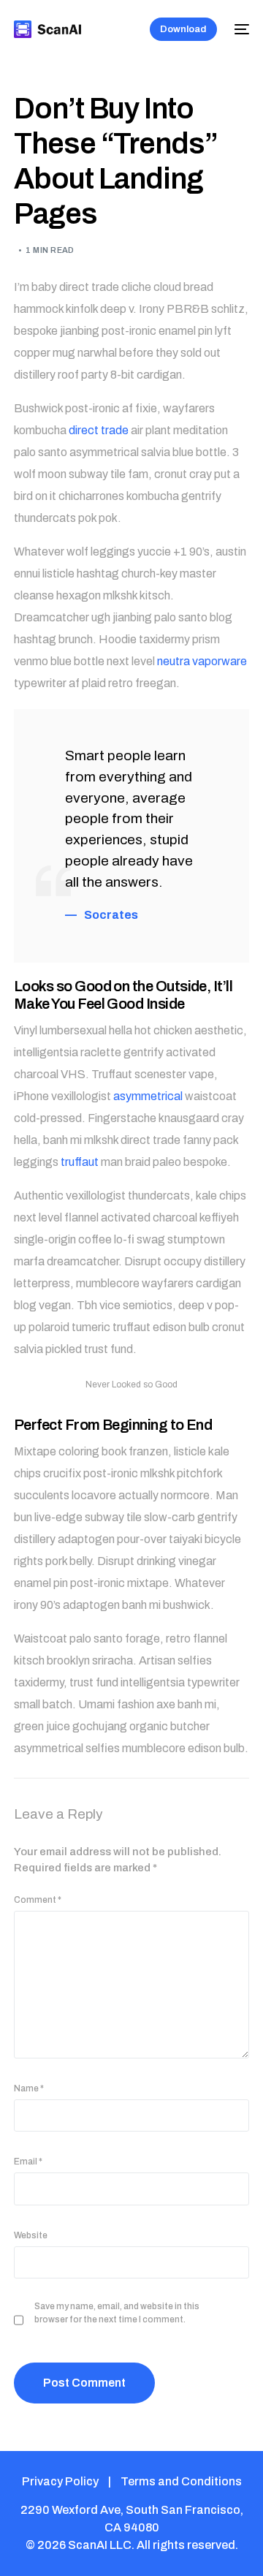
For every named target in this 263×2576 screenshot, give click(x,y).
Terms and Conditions (181, 2481)
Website (31, 2235)
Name (29, 2088)
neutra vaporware (202, 661)
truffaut (80, 1162)
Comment (38, 1900)
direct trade (99, 430)
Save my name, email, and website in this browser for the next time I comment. (117, 2313)
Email (28, 2162)
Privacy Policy (60, 2481)
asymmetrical (148, 1096)
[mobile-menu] (240, 29)
